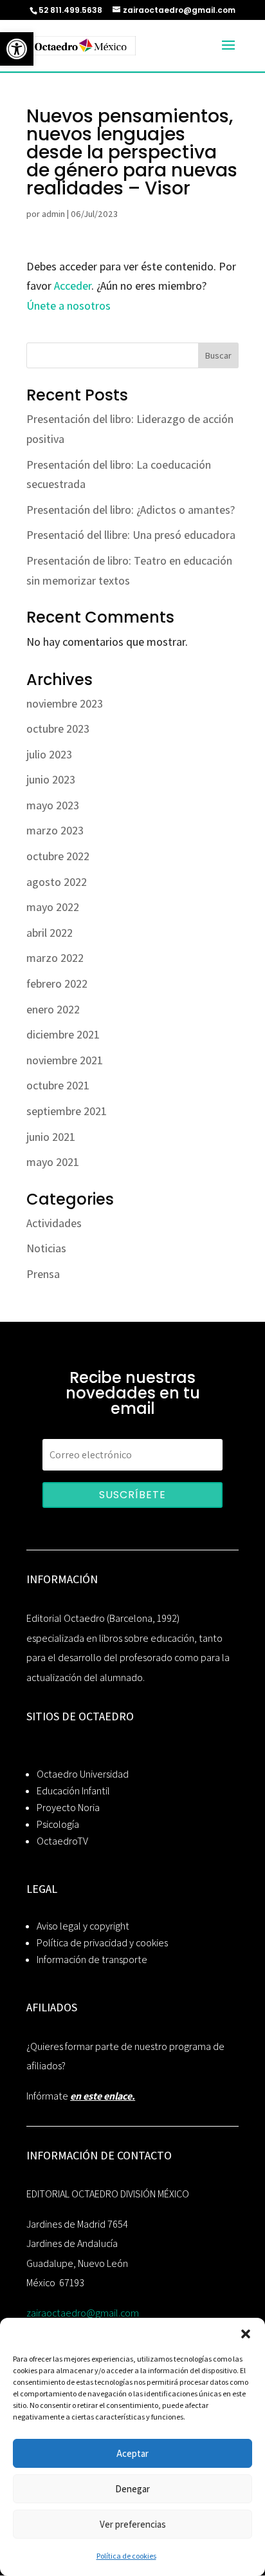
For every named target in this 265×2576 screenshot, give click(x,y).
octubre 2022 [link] (58, 856)
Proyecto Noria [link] (68, 1808)
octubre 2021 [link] (58, 1085)
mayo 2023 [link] (53, 805)
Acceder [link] (73, 286)
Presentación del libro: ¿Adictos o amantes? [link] (131, 510)
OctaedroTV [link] (62, 1841)
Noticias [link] (46, 1248)
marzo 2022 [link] (55, 958)
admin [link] (53, 214)
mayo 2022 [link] (53, 907)
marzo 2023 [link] (55, 830)
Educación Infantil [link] (73, 1791)
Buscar (218, 355)
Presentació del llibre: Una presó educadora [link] (131, 535)
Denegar (132, 2489)
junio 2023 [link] (51, 779)
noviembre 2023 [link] (65, 703)
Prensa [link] (43, 1274)
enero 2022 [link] (53, 1009)
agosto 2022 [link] (57, 882)
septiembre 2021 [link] (67, 1111)
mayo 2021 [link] (53, 1162)
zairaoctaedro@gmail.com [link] (83, 2313)
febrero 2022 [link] (57, 983)
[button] (246, 2334)
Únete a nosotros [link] (69, 306)
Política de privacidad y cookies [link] (102, 1943)
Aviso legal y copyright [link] (83, 1926)
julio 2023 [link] (49, 754)
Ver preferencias (133, 2524)
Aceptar (132, 2453)
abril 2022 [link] (50, 933)
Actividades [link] (54, 1223)
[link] (17, 49)
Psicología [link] (58, 1824)
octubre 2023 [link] (58, 729)
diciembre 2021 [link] (63, 1034)
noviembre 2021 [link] (65, 1060)
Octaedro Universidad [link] (83, 1774)
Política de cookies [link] (126, 2556)
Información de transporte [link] (92, 1960)
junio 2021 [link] (51, 1137)
